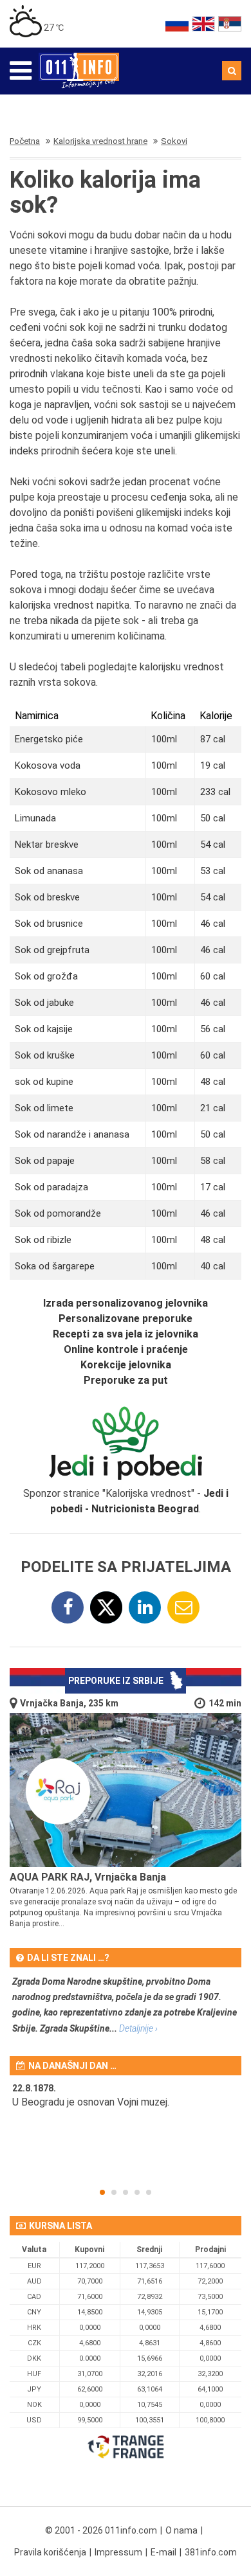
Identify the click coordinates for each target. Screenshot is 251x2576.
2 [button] (114, 2192)
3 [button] (126, 2192)
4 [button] (137, 2192)
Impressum (118, 2552)
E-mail (163, 2552)
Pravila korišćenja (50, 2552)
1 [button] (102, 2192)
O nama (181, 2530)
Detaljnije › (138, 2028)
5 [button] (149, 2192)
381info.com (211, 2552)
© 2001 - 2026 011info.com (101, 2530)
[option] (126, 2104)
